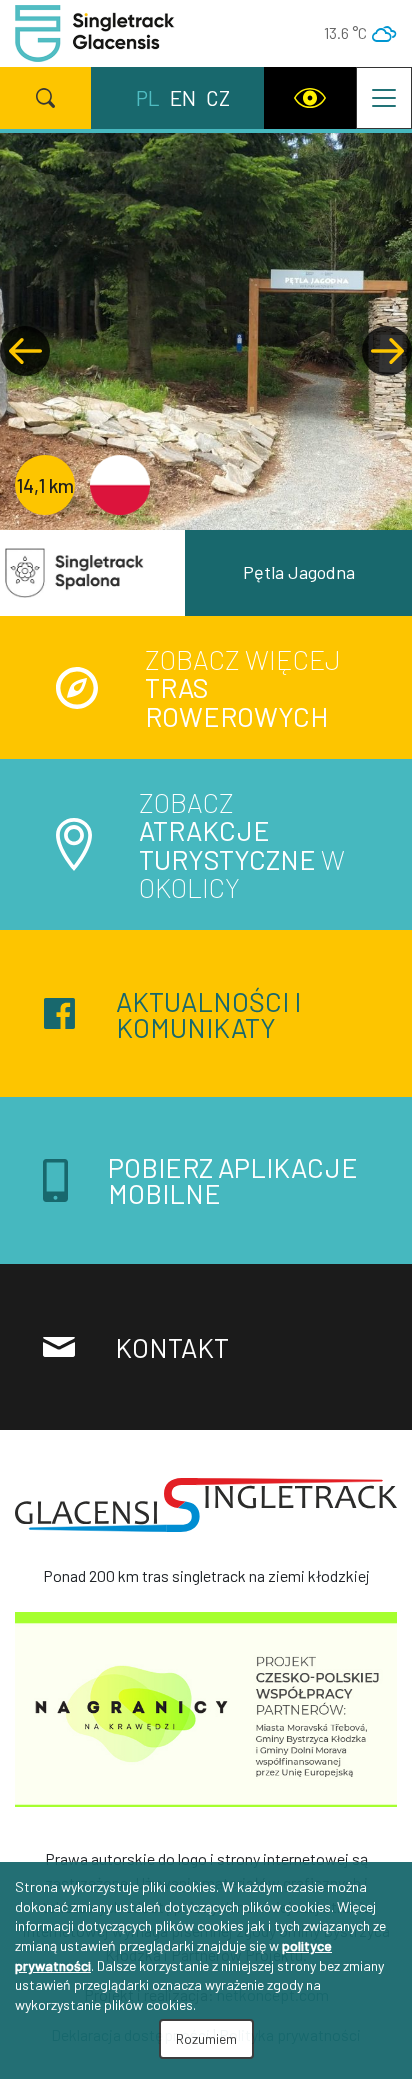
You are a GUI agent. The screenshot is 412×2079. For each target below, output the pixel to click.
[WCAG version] (310, 98)
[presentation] (25, 351)
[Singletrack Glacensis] (206, 1512)
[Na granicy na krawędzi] (206, 1714)
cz (218, 97)
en (183, 97)
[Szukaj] (45, 98)
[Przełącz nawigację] (384, 98)
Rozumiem (206, 2038)
